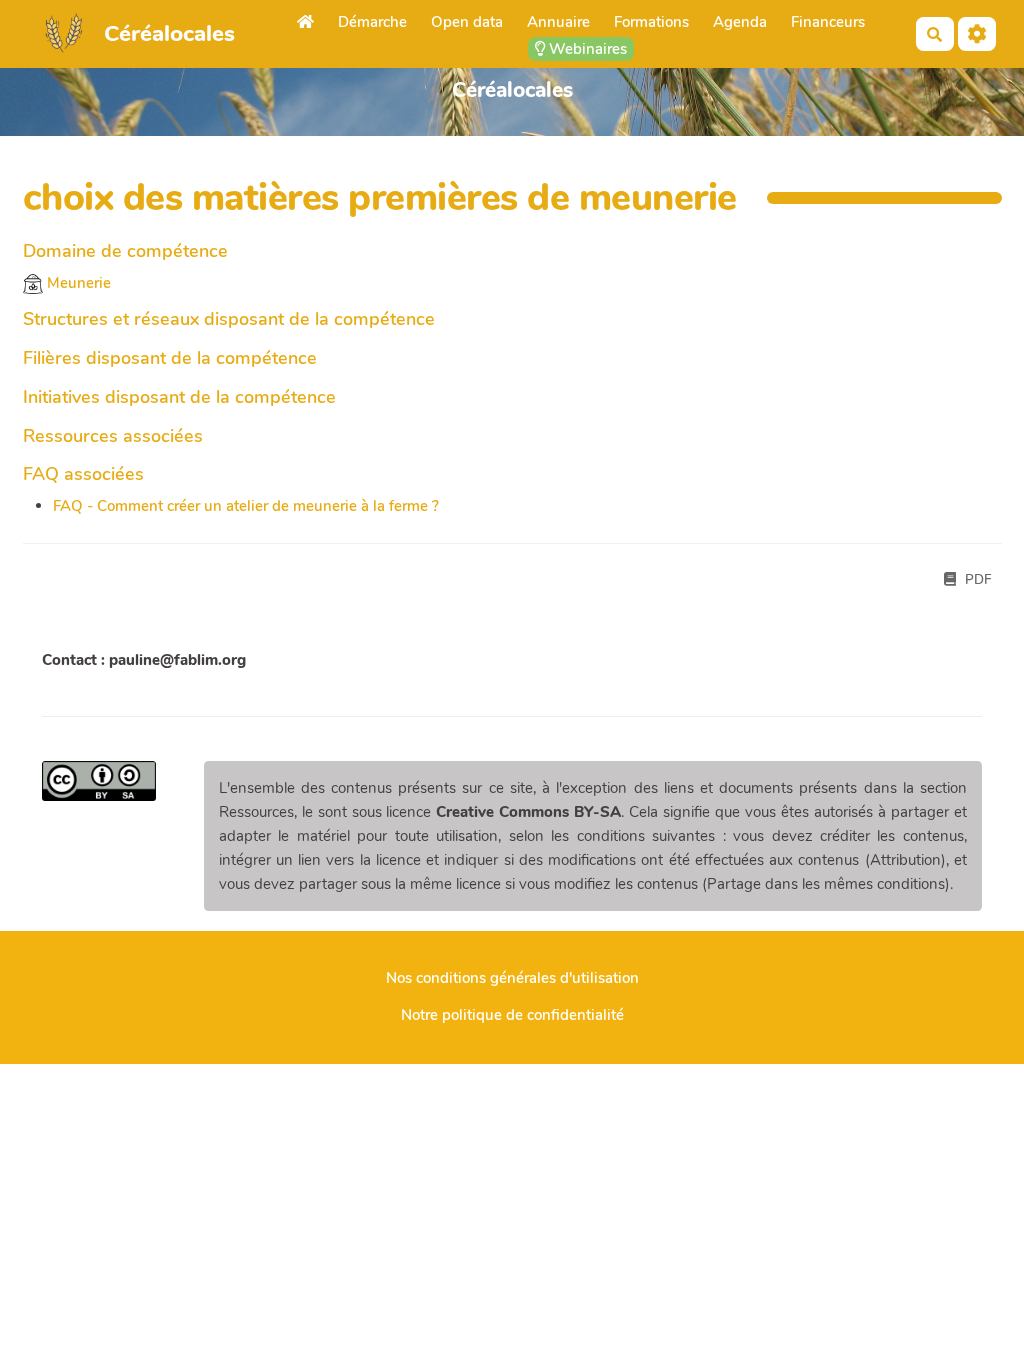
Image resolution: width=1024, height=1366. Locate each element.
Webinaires (586, 49)
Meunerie (77, 283)
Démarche (372, 22)
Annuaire (558, 22)
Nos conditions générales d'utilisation (512, 978)
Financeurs (828, 22)
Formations (651, 22)
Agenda (740, 22)
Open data (467, 22)
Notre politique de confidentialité (512, 1015)
